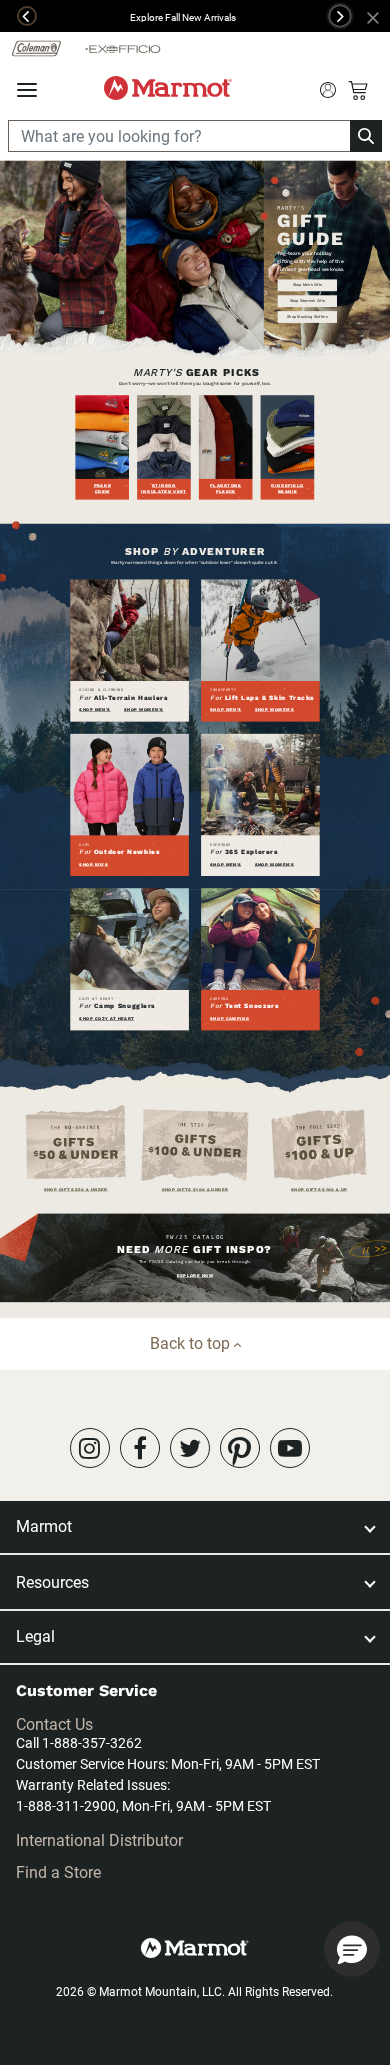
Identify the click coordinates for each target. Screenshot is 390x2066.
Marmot (44, 1526)
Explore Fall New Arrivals (183, 17)
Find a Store (58, 1872)
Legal (35, 1636)
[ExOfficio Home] (123, 48)
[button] (18, 16)
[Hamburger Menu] (27, 90)
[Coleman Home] (36, 47)
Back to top (192, 1343)
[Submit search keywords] (328, 88)
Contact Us (54, 1724)
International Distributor (99, 1840)
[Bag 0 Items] (358, 90)
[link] (90, 1448)
